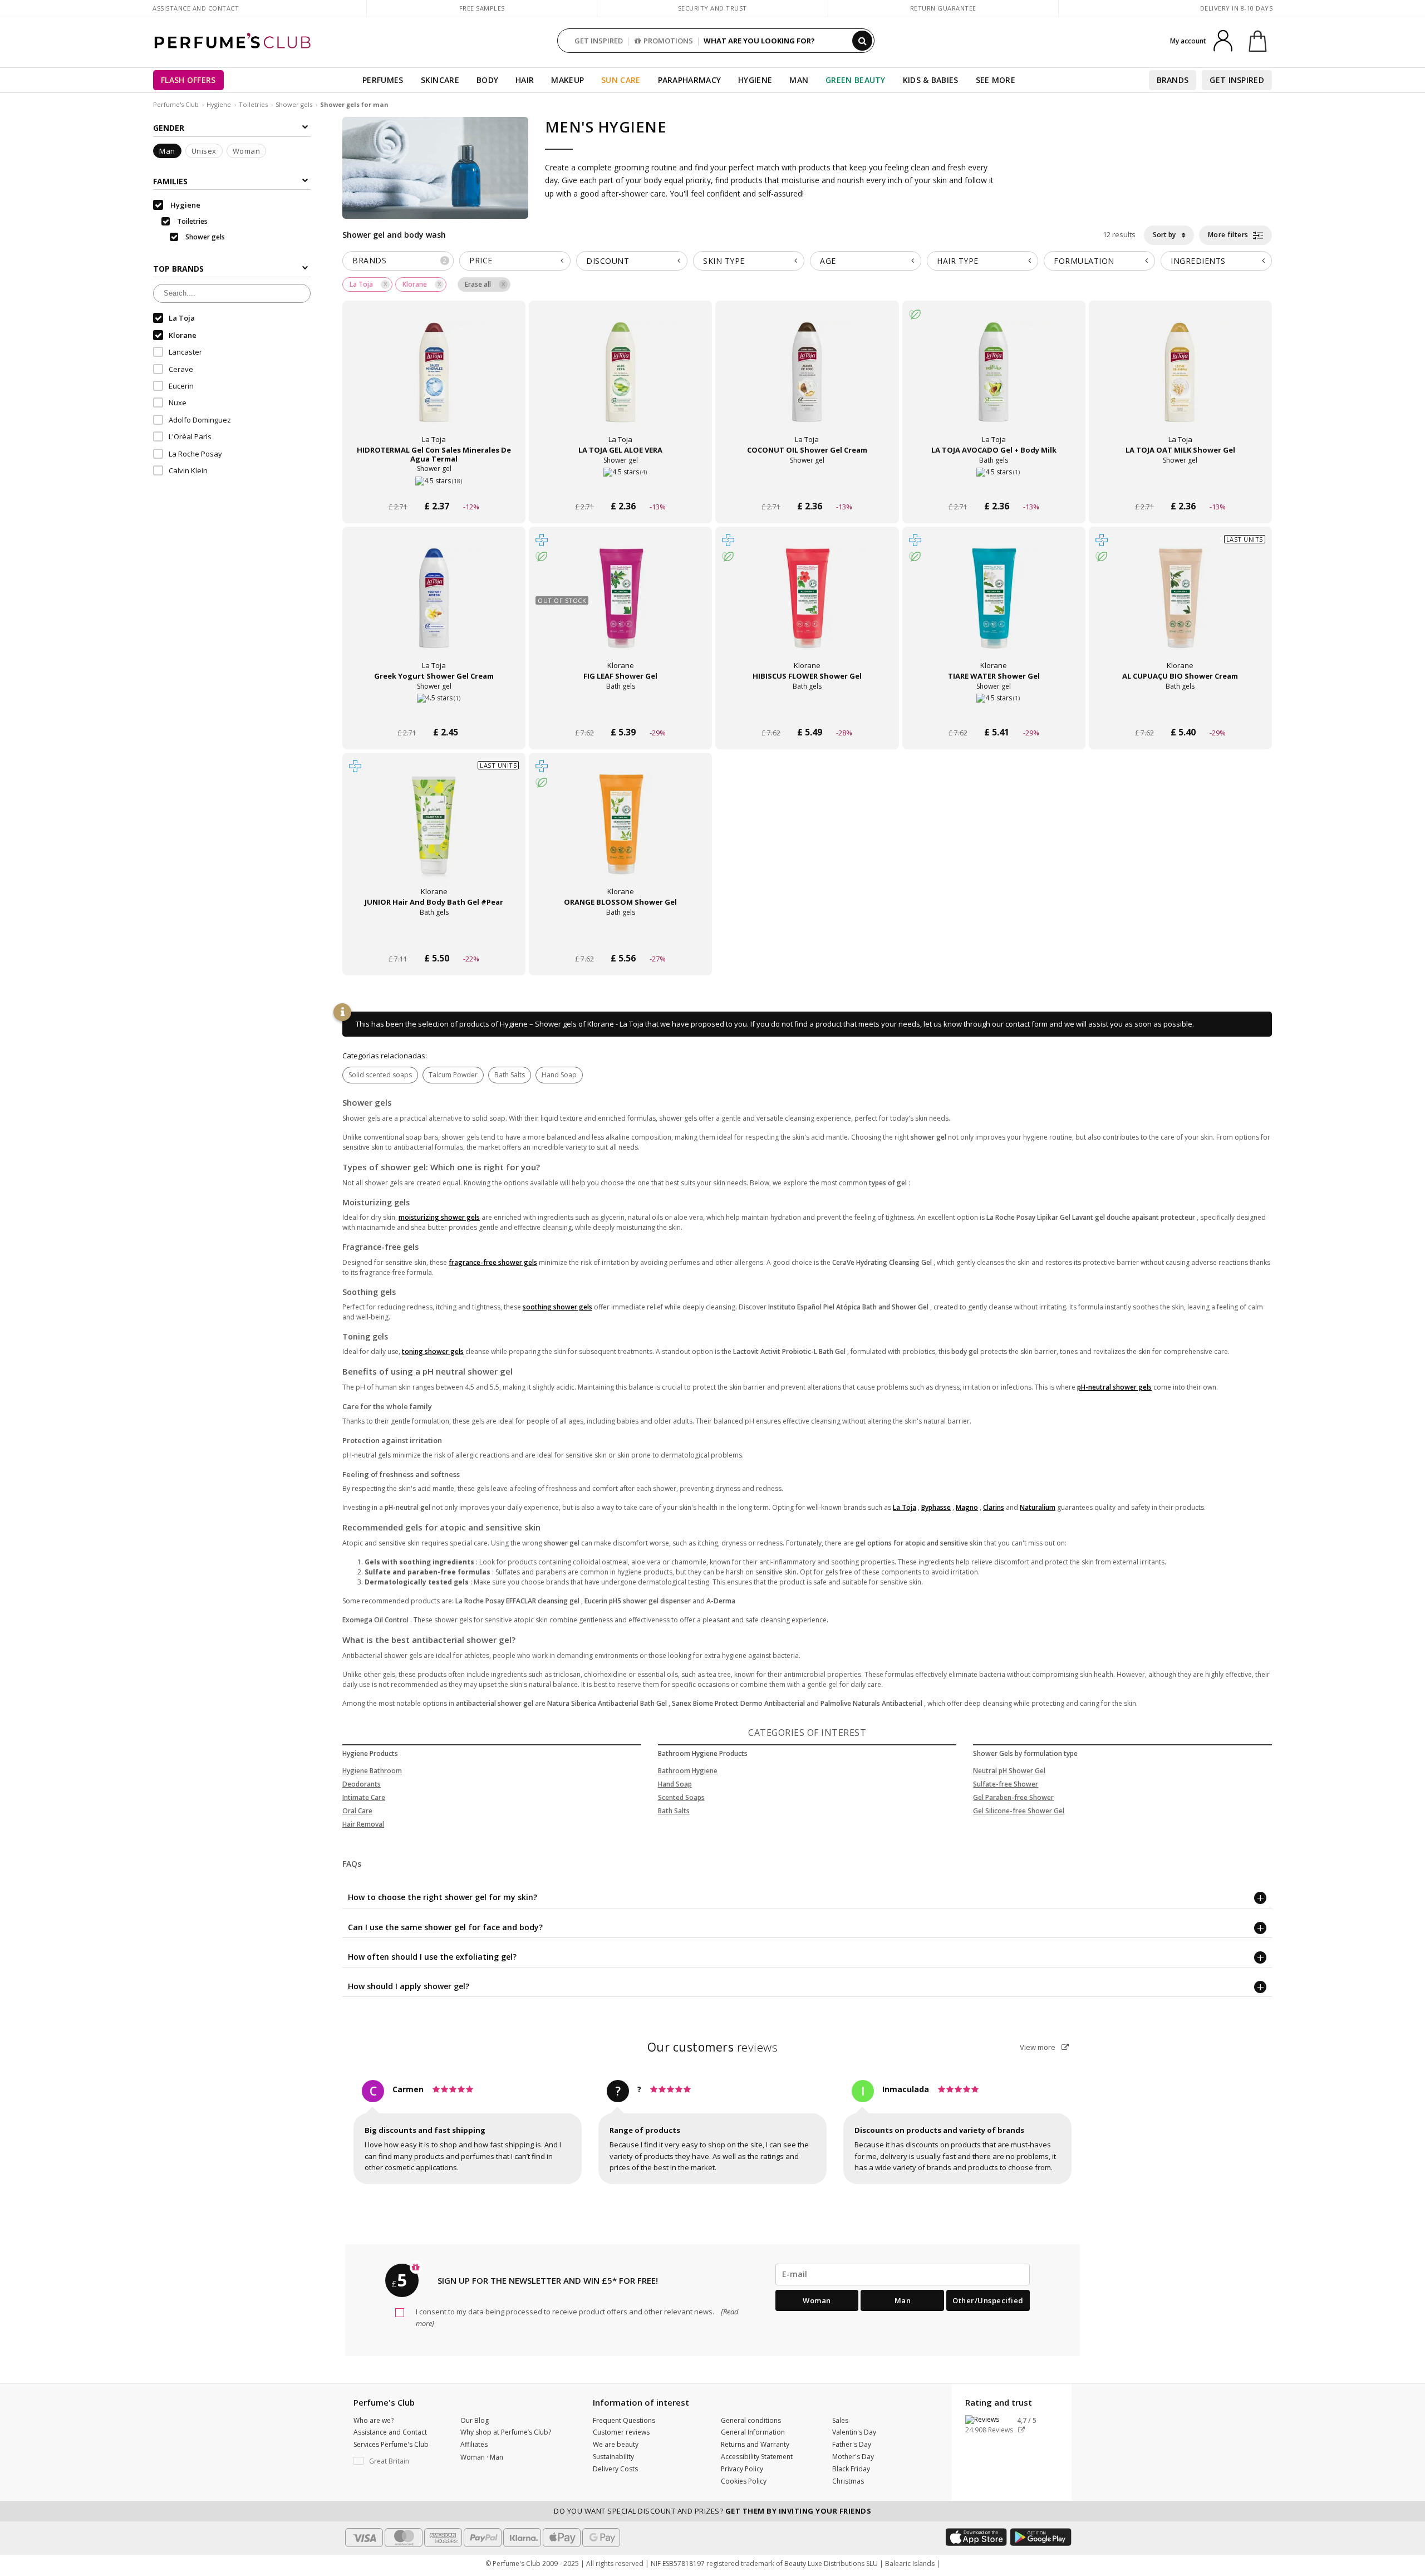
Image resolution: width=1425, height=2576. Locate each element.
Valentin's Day (854, 2432)
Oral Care (357, 1811)
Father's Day (852, 2444)
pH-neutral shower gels (1114, 1387)
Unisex (204, 151)
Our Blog (475, 2420)
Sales (840, 2420)
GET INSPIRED (599, 41)
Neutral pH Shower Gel (1009, 1771)
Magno (967, 1507)
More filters (1229, 235)
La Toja (905, 1507)
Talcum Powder (453, 1075)
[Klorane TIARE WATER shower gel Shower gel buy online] (994, 711)
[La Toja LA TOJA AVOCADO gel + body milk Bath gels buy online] (994, 485)
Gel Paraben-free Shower (1013, 1797)
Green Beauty (856, 80)
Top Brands (178, 269)
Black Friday (851, 2469)
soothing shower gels (557, 1307)
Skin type (724, 261)
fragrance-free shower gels (493, 1262)
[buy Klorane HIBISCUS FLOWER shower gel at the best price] (807, 609)
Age (828, 261)
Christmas (848, 2481)
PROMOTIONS (668, 41)
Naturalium (1038, 1507)
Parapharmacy (690, 80)
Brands (1173, 80)
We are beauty (616, 2444)
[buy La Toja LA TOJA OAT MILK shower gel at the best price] (1180, 383)
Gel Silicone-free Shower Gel (1019, 1811)
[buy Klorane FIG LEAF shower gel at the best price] (621, 609)
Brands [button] (399, 260)
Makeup (567, 80)
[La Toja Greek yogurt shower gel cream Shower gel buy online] (434, 711)
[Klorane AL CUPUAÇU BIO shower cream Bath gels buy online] (1180, 711)
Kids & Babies (931, 80)
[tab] (398, 261)
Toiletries (253, 104)
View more (1038, 2047)
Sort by (1165, 235)
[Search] (862, 41)
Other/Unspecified (988, 2300)
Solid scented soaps (380, 1075)
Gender (169, 128)
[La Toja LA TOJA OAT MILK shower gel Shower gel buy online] (1180, 485)
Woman (247, 151)
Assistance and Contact (196, 8)
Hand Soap (559, 1075)
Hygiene (755, 80)
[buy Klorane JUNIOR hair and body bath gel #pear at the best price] (434, 835)
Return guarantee (943, 8)
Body (487, 80)
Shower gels (294, 104)
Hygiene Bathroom (372, 1771)
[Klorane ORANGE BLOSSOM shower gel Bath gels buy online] (620, 937)
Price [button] (481, 260)
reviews (713, 2047)
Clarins (994, 1507)
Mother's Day (853, 2457)
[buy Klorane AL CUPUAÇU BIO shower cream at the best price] (1180, 609)
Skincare (440, 80)
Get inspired (1237, 80)
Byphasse (936, 1507)
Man (799, 80)
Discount (608, 261)
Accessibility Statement (757, 2457)
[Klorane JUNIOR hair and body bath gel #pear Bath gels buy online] (434, 937)
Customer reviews (621, 2432)
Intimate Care (364, 1797)
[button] (399, 2461)
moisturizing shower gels (439, 1217)
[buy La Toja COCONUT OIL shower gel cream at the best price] (807, 383)
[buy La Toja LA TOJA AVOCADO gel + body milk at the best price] (994, 383)
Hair (525, 80)
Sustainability (613, 2457)
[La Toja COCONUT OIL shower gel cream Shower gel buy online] (807, 485)
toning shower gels (433, 1351)
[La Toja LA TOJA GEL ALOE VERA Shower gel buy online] (620, 485)
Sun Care (621, 80)
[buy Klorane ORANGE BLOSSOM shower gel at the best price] (621, 835)
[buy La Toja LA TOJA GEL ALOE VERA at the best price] (621, 383)
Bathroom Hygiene (688, 1771)
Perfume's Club (176, 104)
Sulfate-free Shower (1006, 1784)
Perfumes (383, 80)
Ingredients (1198, 261)
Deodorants (362, 1784)
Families (170, 181)
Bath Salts (510, 1075)
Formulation (1084, 261)
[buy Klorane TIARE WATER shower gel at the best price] (994, 609)
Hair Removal (363, 1824)
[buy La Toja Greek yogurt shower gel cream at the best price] (434, 609)
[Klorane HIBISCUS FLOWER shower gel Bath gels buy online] (807, 711)
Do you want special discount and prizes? (712, 2511)
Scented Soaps (681, 1797)
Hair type (958, 261)
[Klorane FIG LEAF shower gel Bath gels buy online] (620, 711)
